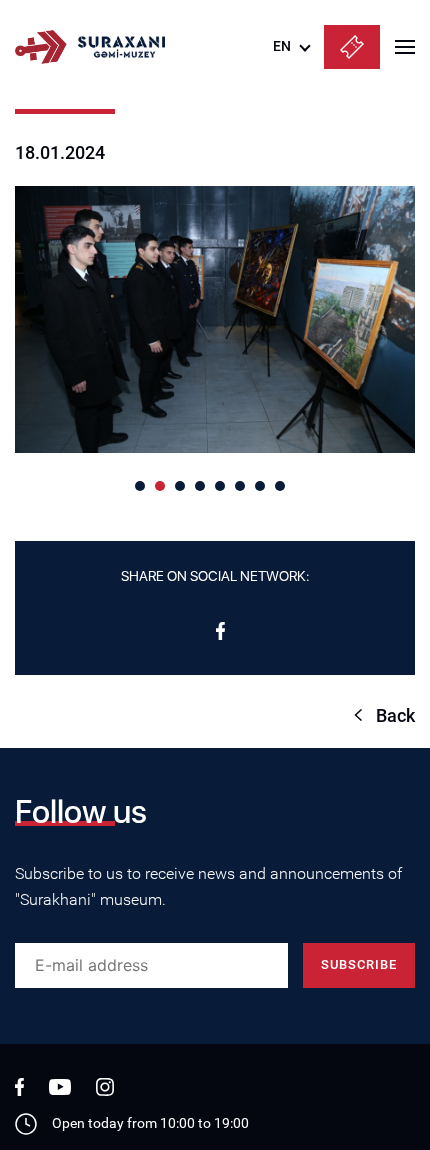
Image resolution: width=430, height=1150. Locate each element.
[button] (140, 486)
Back (395, 715)
